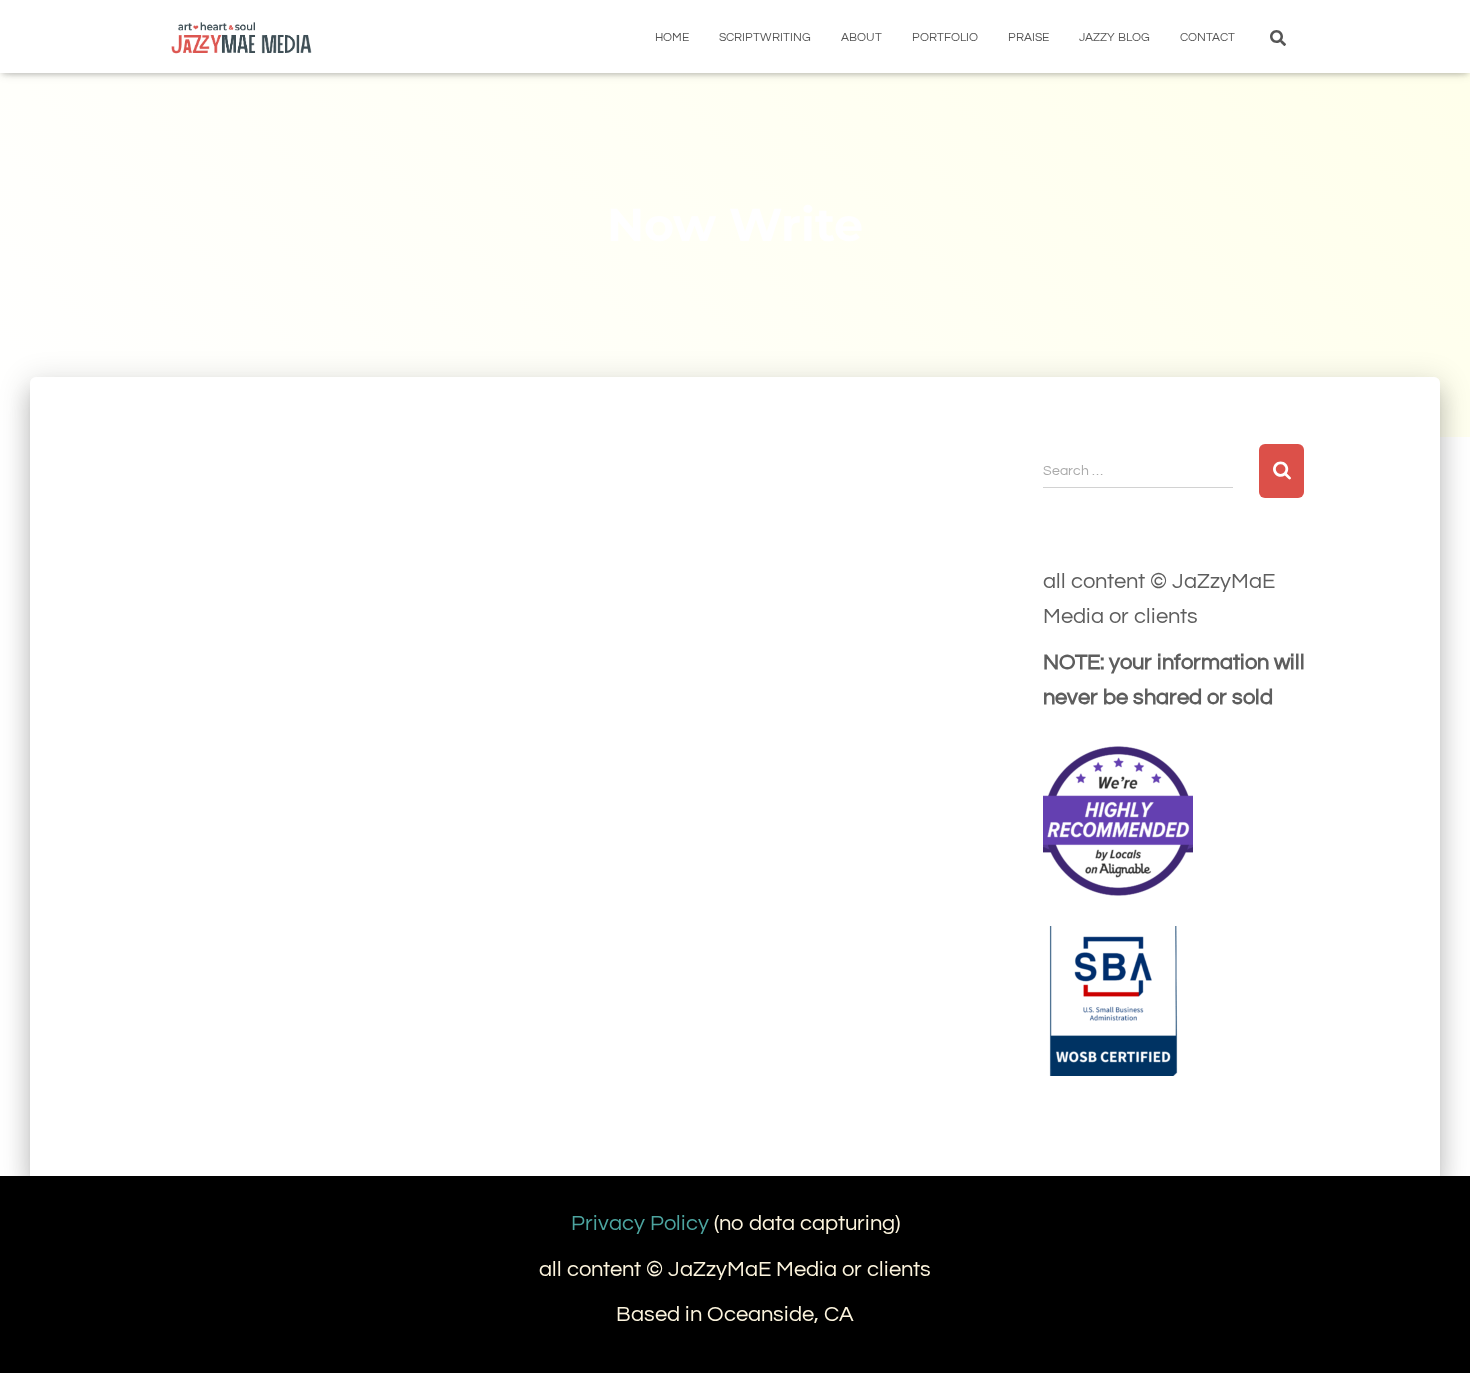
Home (672, 37)
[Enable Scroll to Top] (1430, 1333)
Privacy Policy (640, 1223)
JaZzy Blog (1114, 37)
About (861, 37)
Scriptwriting (765, 37)
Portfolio (945, 37)
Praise (1028, 37)
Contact (1207, 37)
